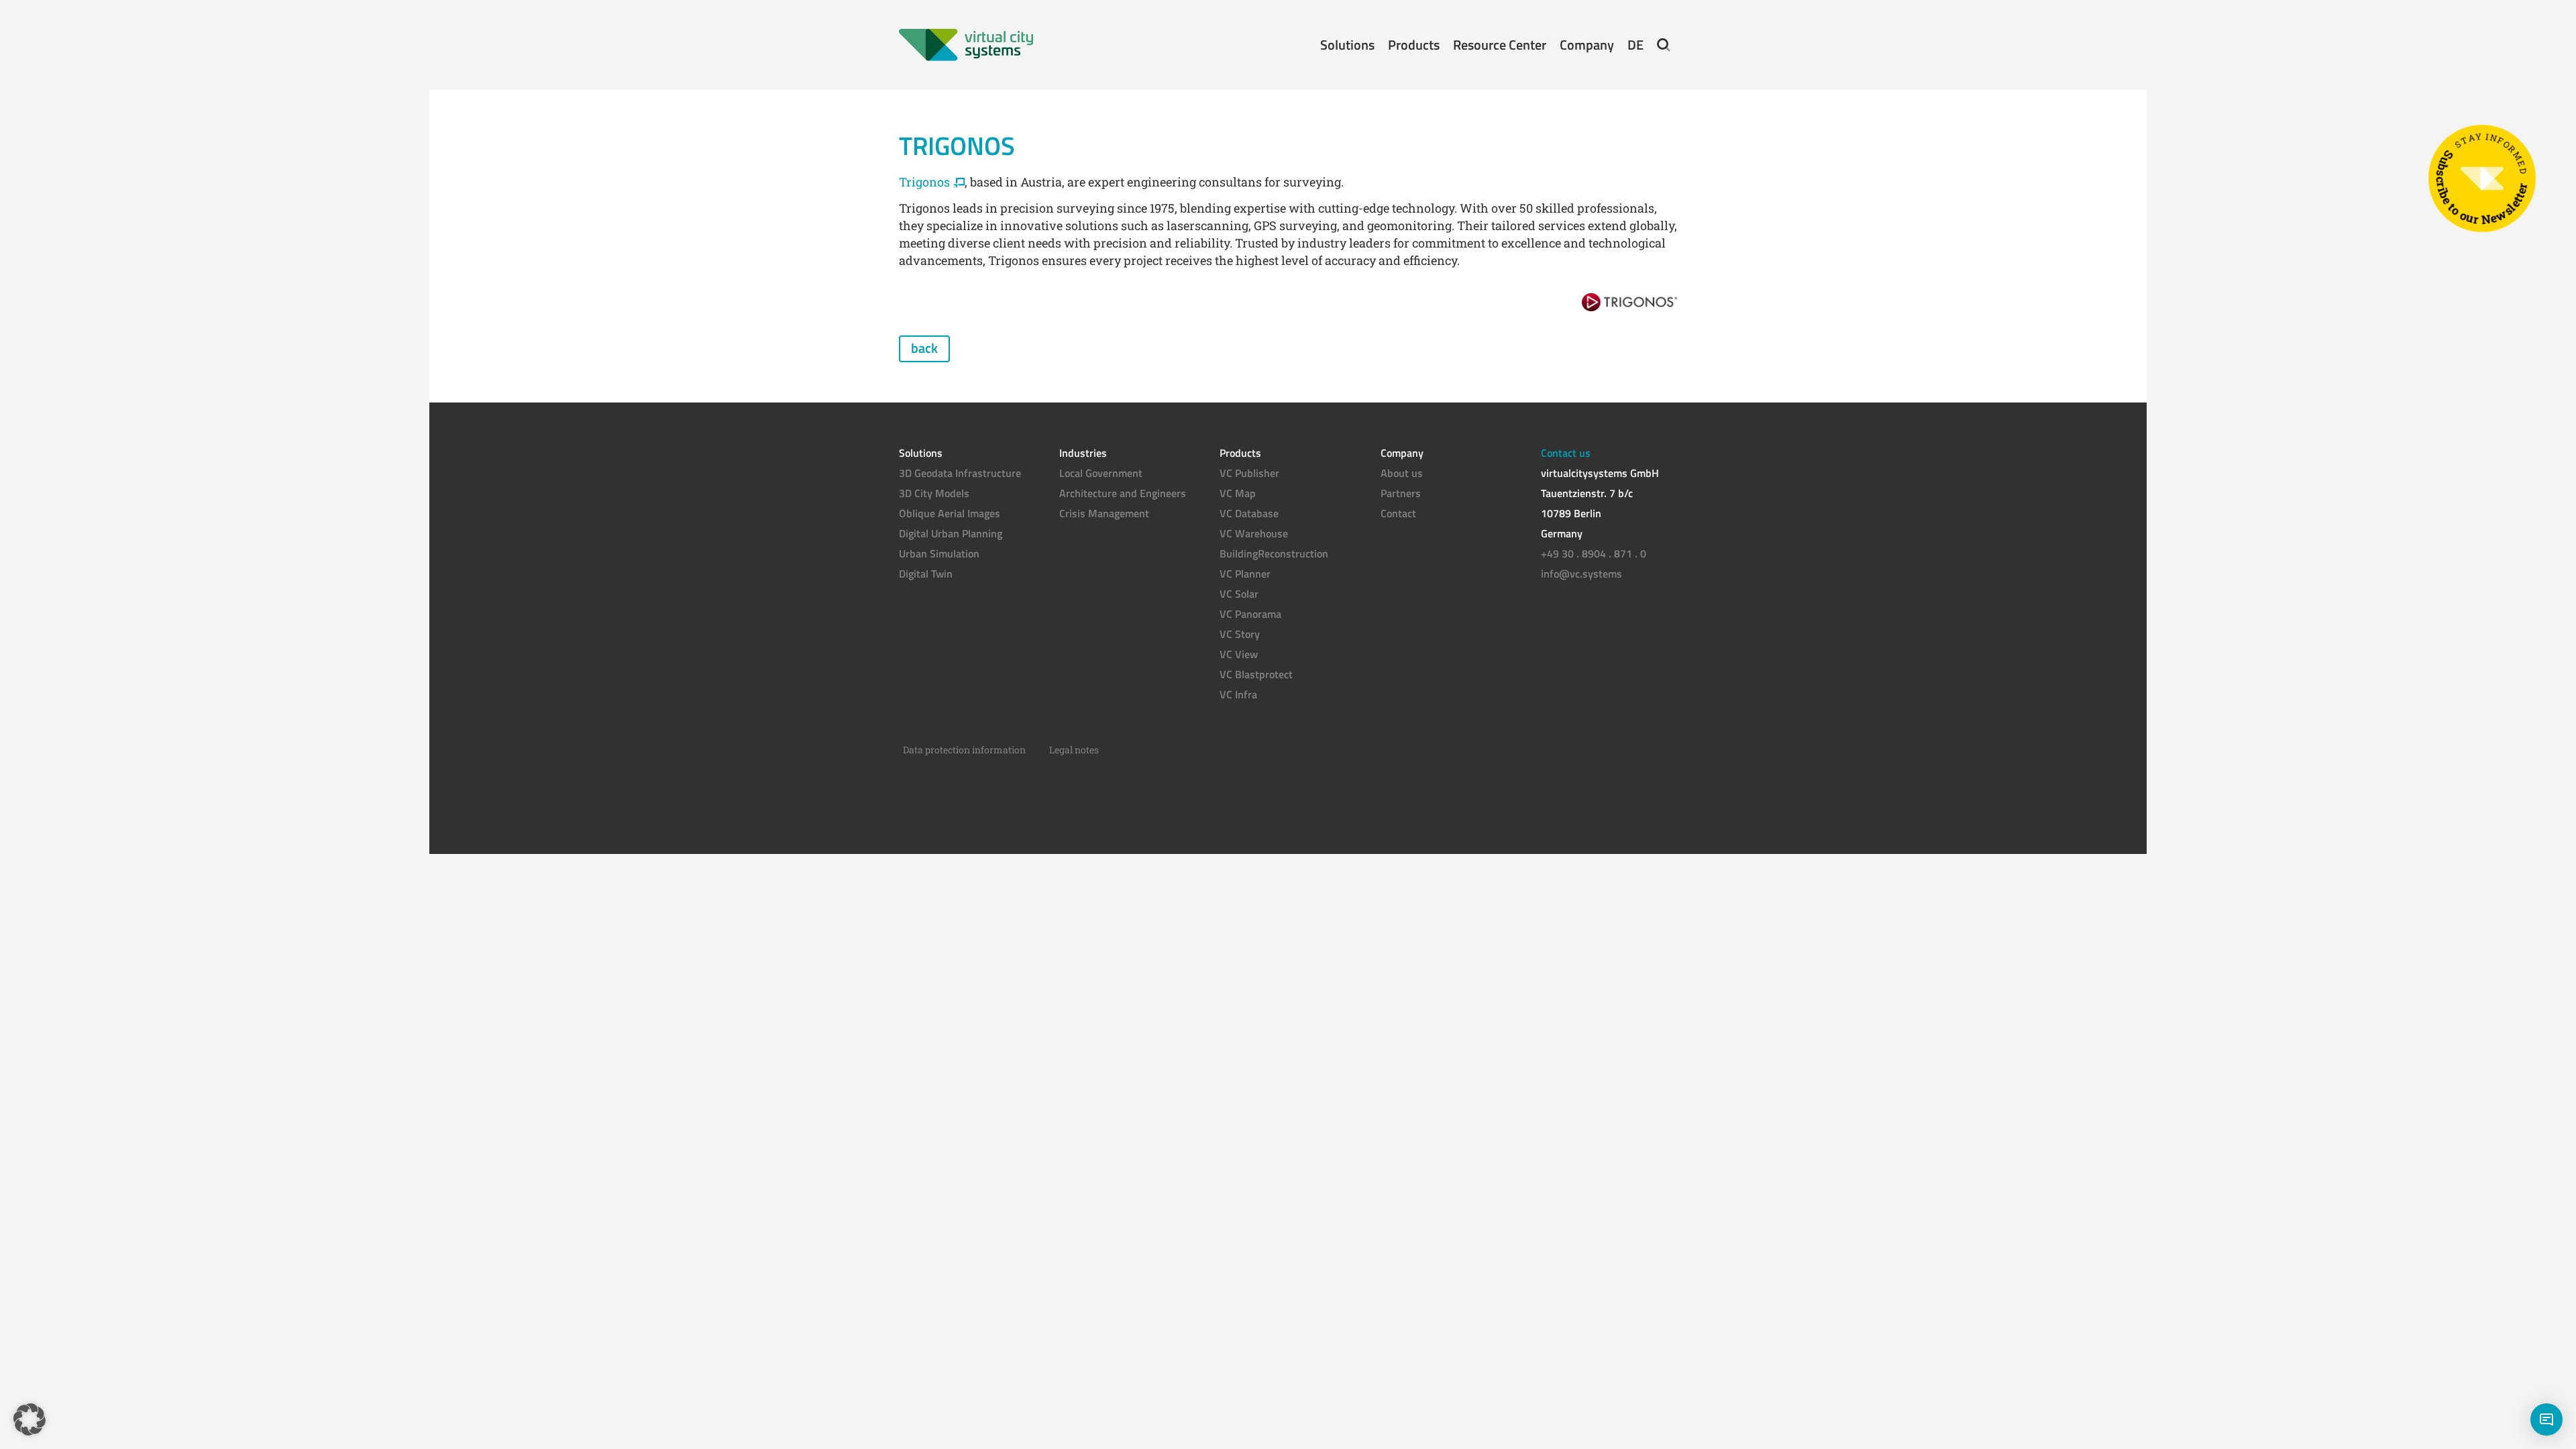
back (924, 348)
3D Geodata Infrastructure (960, 473)
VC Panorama (1250, 614)
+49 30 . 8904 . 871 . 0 (1594, 553)
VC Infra (1238, 694)
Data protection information (964, 750)
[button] (1664, 45)
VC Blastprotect (1256, 674)
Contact (1398, 513)
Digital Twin (926, 574)
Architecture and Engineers (1123, 493)
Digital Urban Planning (951, 533)
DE (1635, 45)
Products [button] (1414, 45)
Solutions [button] (1347, 45)
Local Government (1101, 473)
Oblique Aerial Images (950, 513)
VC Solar (1239, 594)
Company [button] (1587, 45)
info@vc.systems (1581, 574)
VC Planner (1245, 574)
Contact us (1566, 453)
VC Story (1240, 634)
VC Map (1238, 493)
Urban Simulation (939, 553)
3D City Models (934, 493)
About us (1402, 473)
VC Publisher (1249, 473)
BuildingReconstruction (1274, 553)
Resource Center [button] (1500, 45)
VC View (1239, 654)
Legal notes (1074, 750)
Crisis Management (1104, 513)
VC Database (1249, 513)
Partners (1401, 493)
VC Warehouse (1254, 533)
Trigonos (924, 182)
